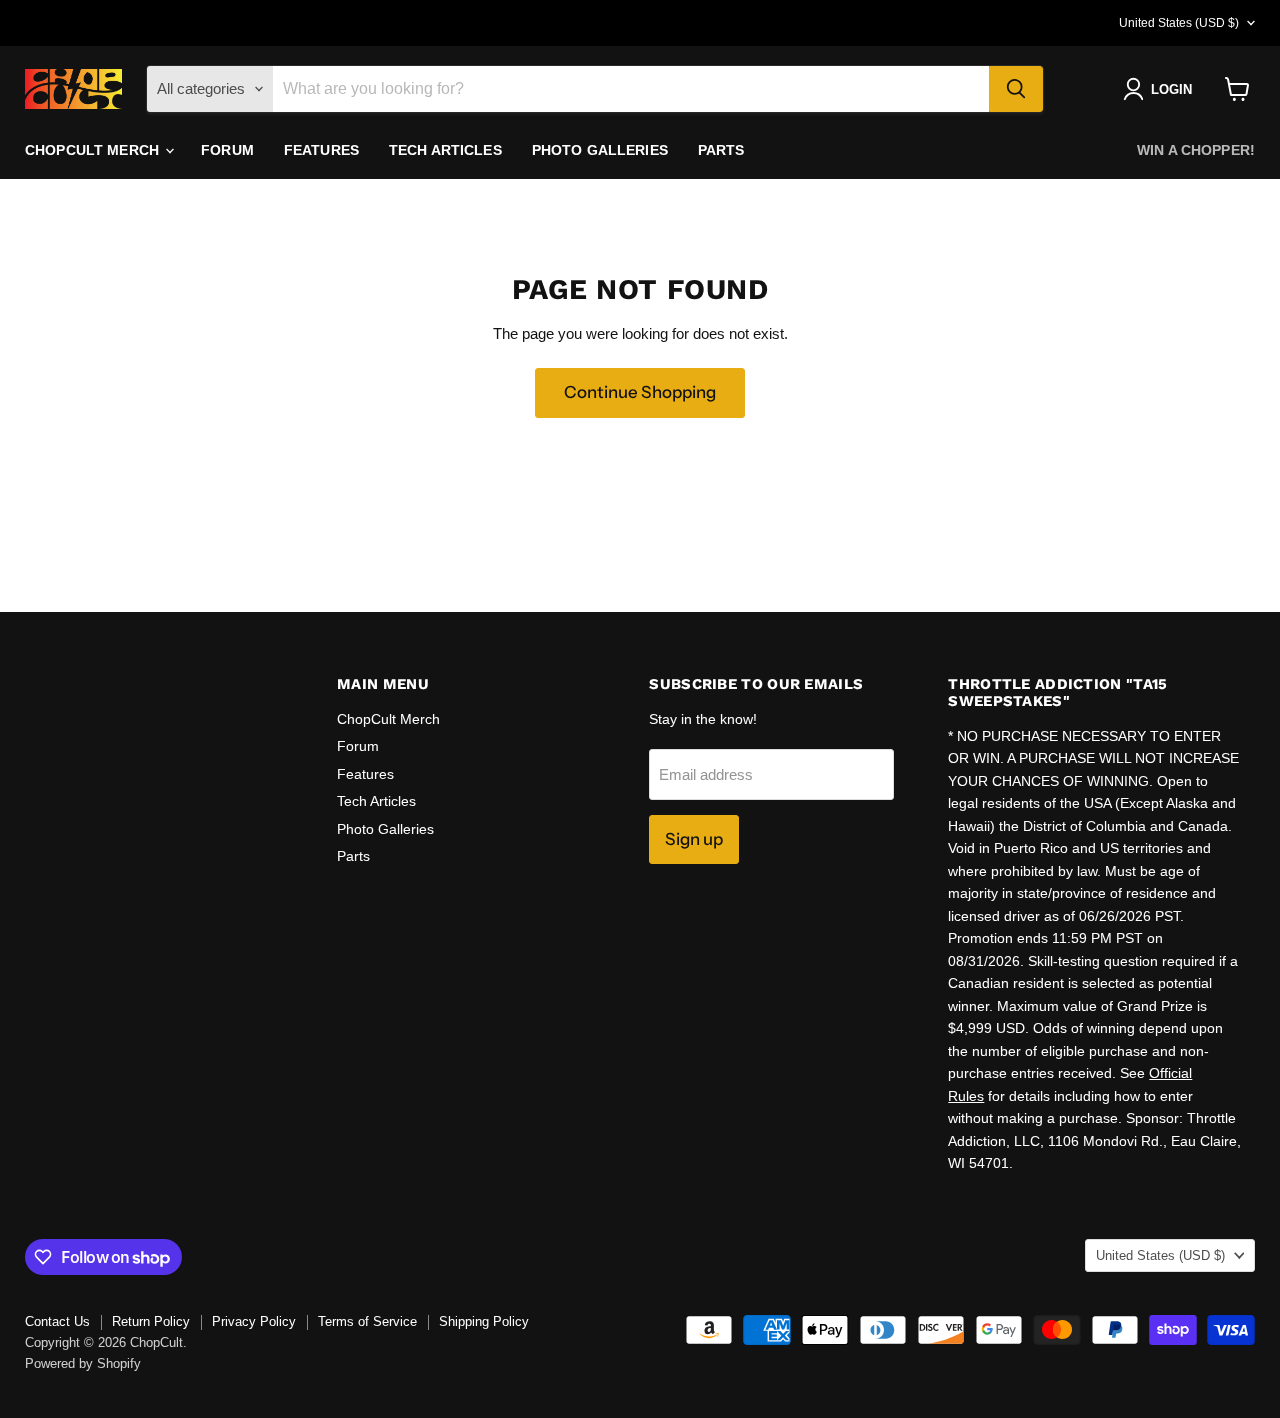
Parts (721, 150)
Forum (227, 150)
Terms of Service (367, 1321)
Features (321, 150)
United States (1179, 23)
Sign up (694, 839)
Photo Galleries (600, 150)
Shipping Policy (484, 1321)
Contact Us (57, 1321)
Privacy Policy (254, 1321)
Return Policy (151, 1321)
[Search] (1016, 89)
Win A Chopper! (1196, 150)
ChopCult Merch (94, 150)
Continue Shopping (640, 392)
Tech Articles (445, 150)
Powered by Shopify (83, 1363)
